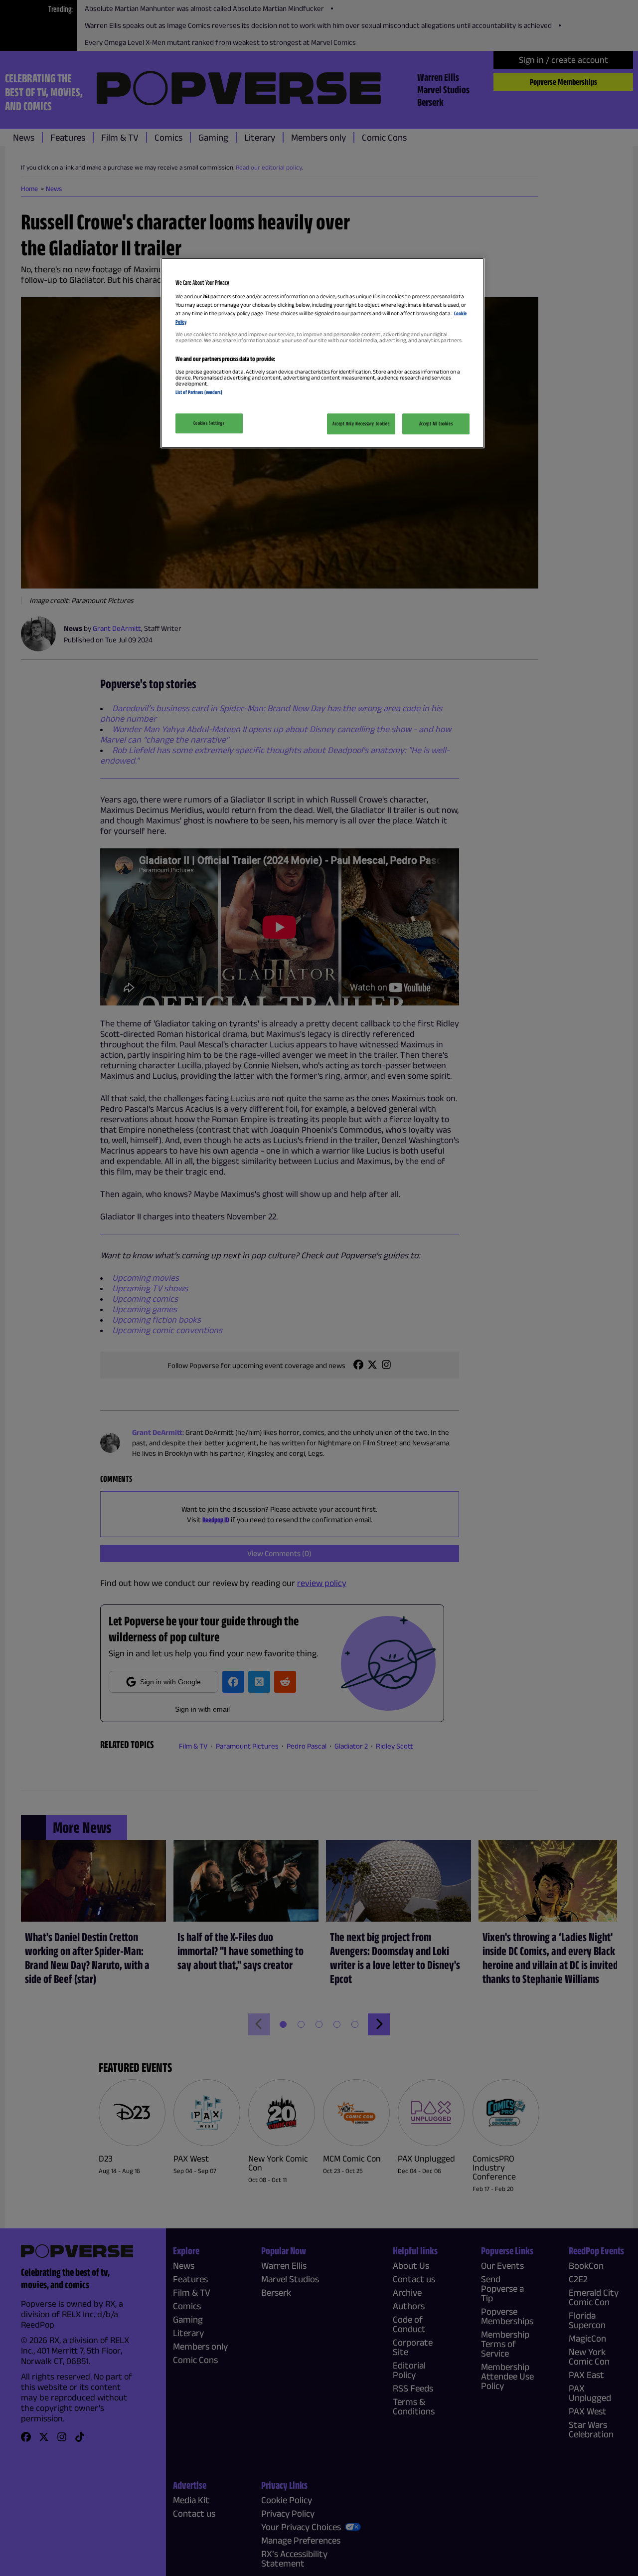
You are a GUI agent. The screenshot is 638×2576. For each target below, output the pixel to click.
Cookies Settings (209, 423)
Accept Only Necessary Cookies (361, 423)
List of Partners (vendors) (199, 392)
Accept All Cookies (436, 423)
